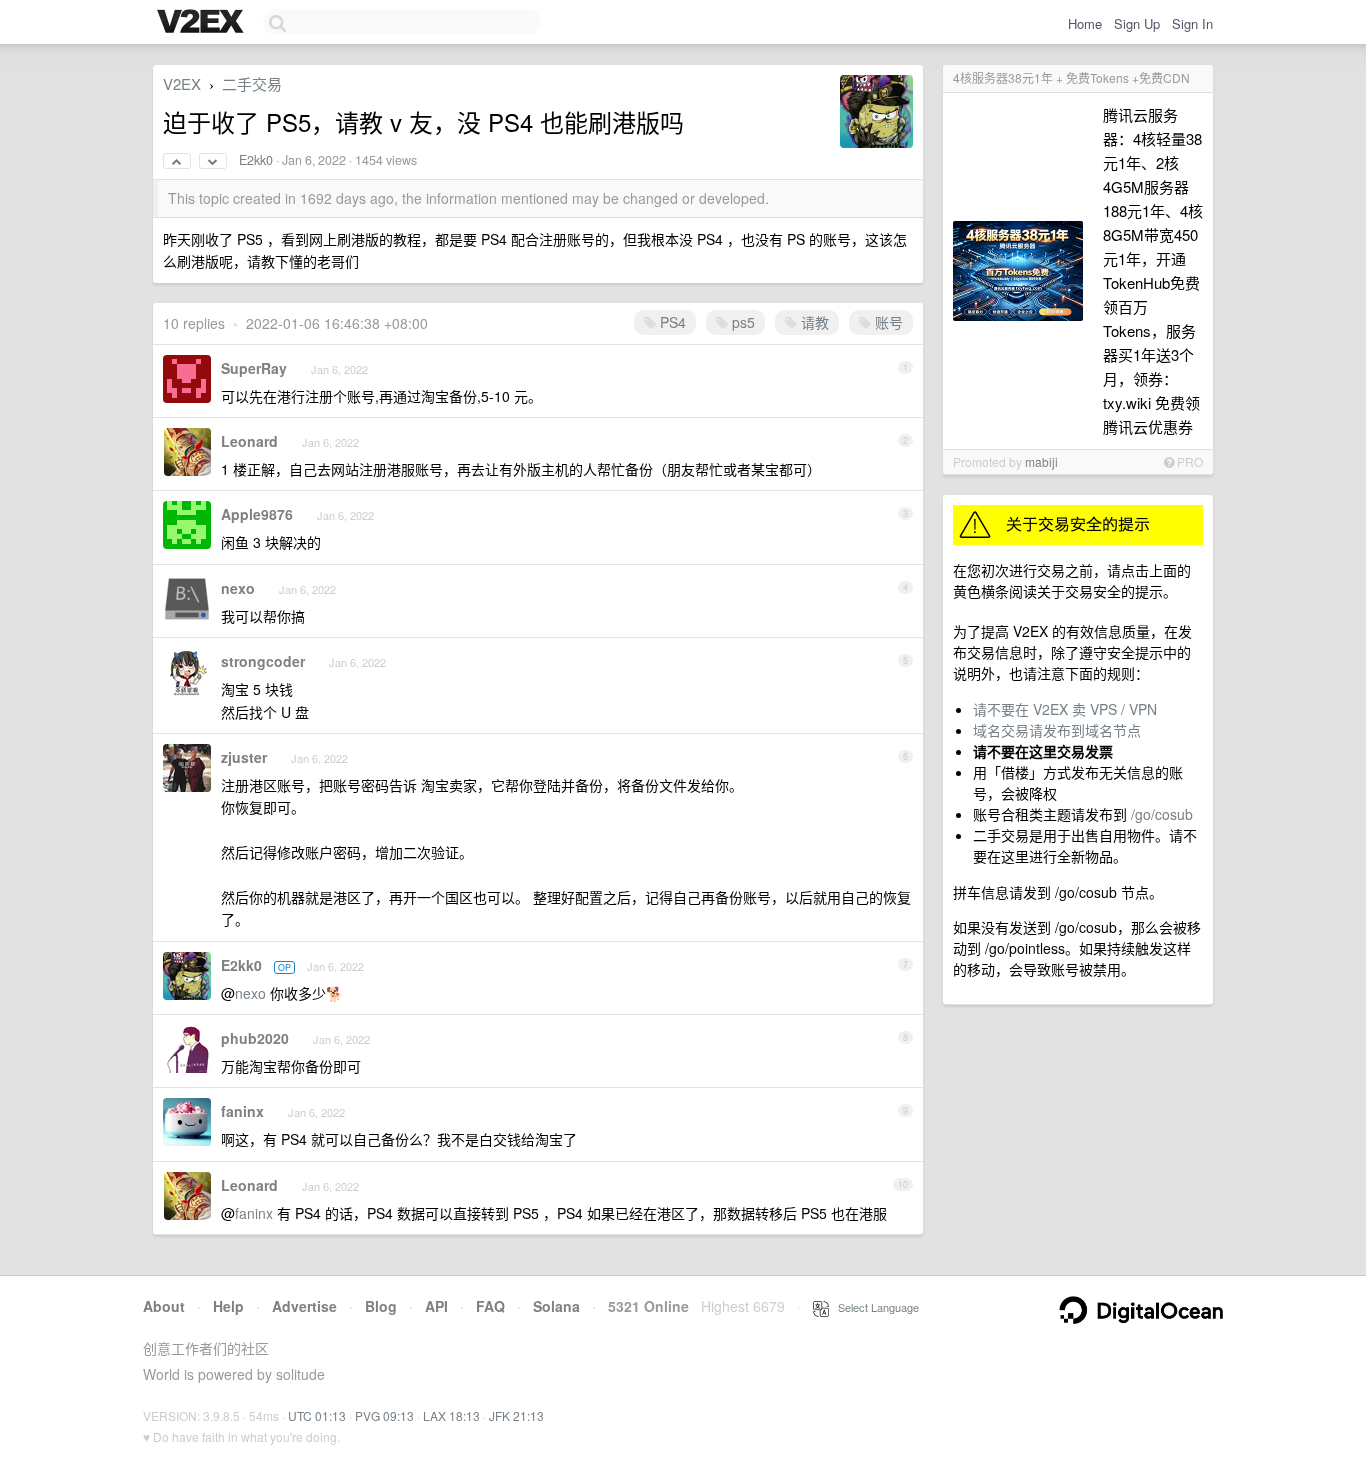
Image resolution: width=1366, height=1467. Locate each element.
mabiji (1041, 461)
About (164, 1306)
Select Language (874, 1307)
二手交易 (252, 83)
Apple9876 (257, 514)
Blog (381, 1306)
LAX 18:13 (451, 1415)
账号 (887, 322)
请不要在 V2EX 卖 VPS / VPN (1065, 709)
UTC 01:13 (317, 1415)
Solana (556, 1306)
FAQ (490, 1306)
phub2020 (255, 1038)
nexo (238, 588)
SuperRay (254, 368)
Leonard (249, 441)
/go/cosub (1162, 814)
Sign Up (1137, 23)
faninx (242, 1111)
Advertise (304, 1306)
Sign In (1192, 23)
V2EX (182, 83)
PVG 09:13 (384, 1415)
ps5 (741, 322)
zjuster (244, 757)
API (436, 1306)
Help (228, 1306)
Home (1085, 23)
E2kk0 (256, 160)
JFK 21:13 (516, 1415)
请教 (813, 322)
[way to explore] (203, 23)
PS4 (671, 322)
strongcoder (263, 661)
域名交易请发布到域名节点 (1057, 730)
